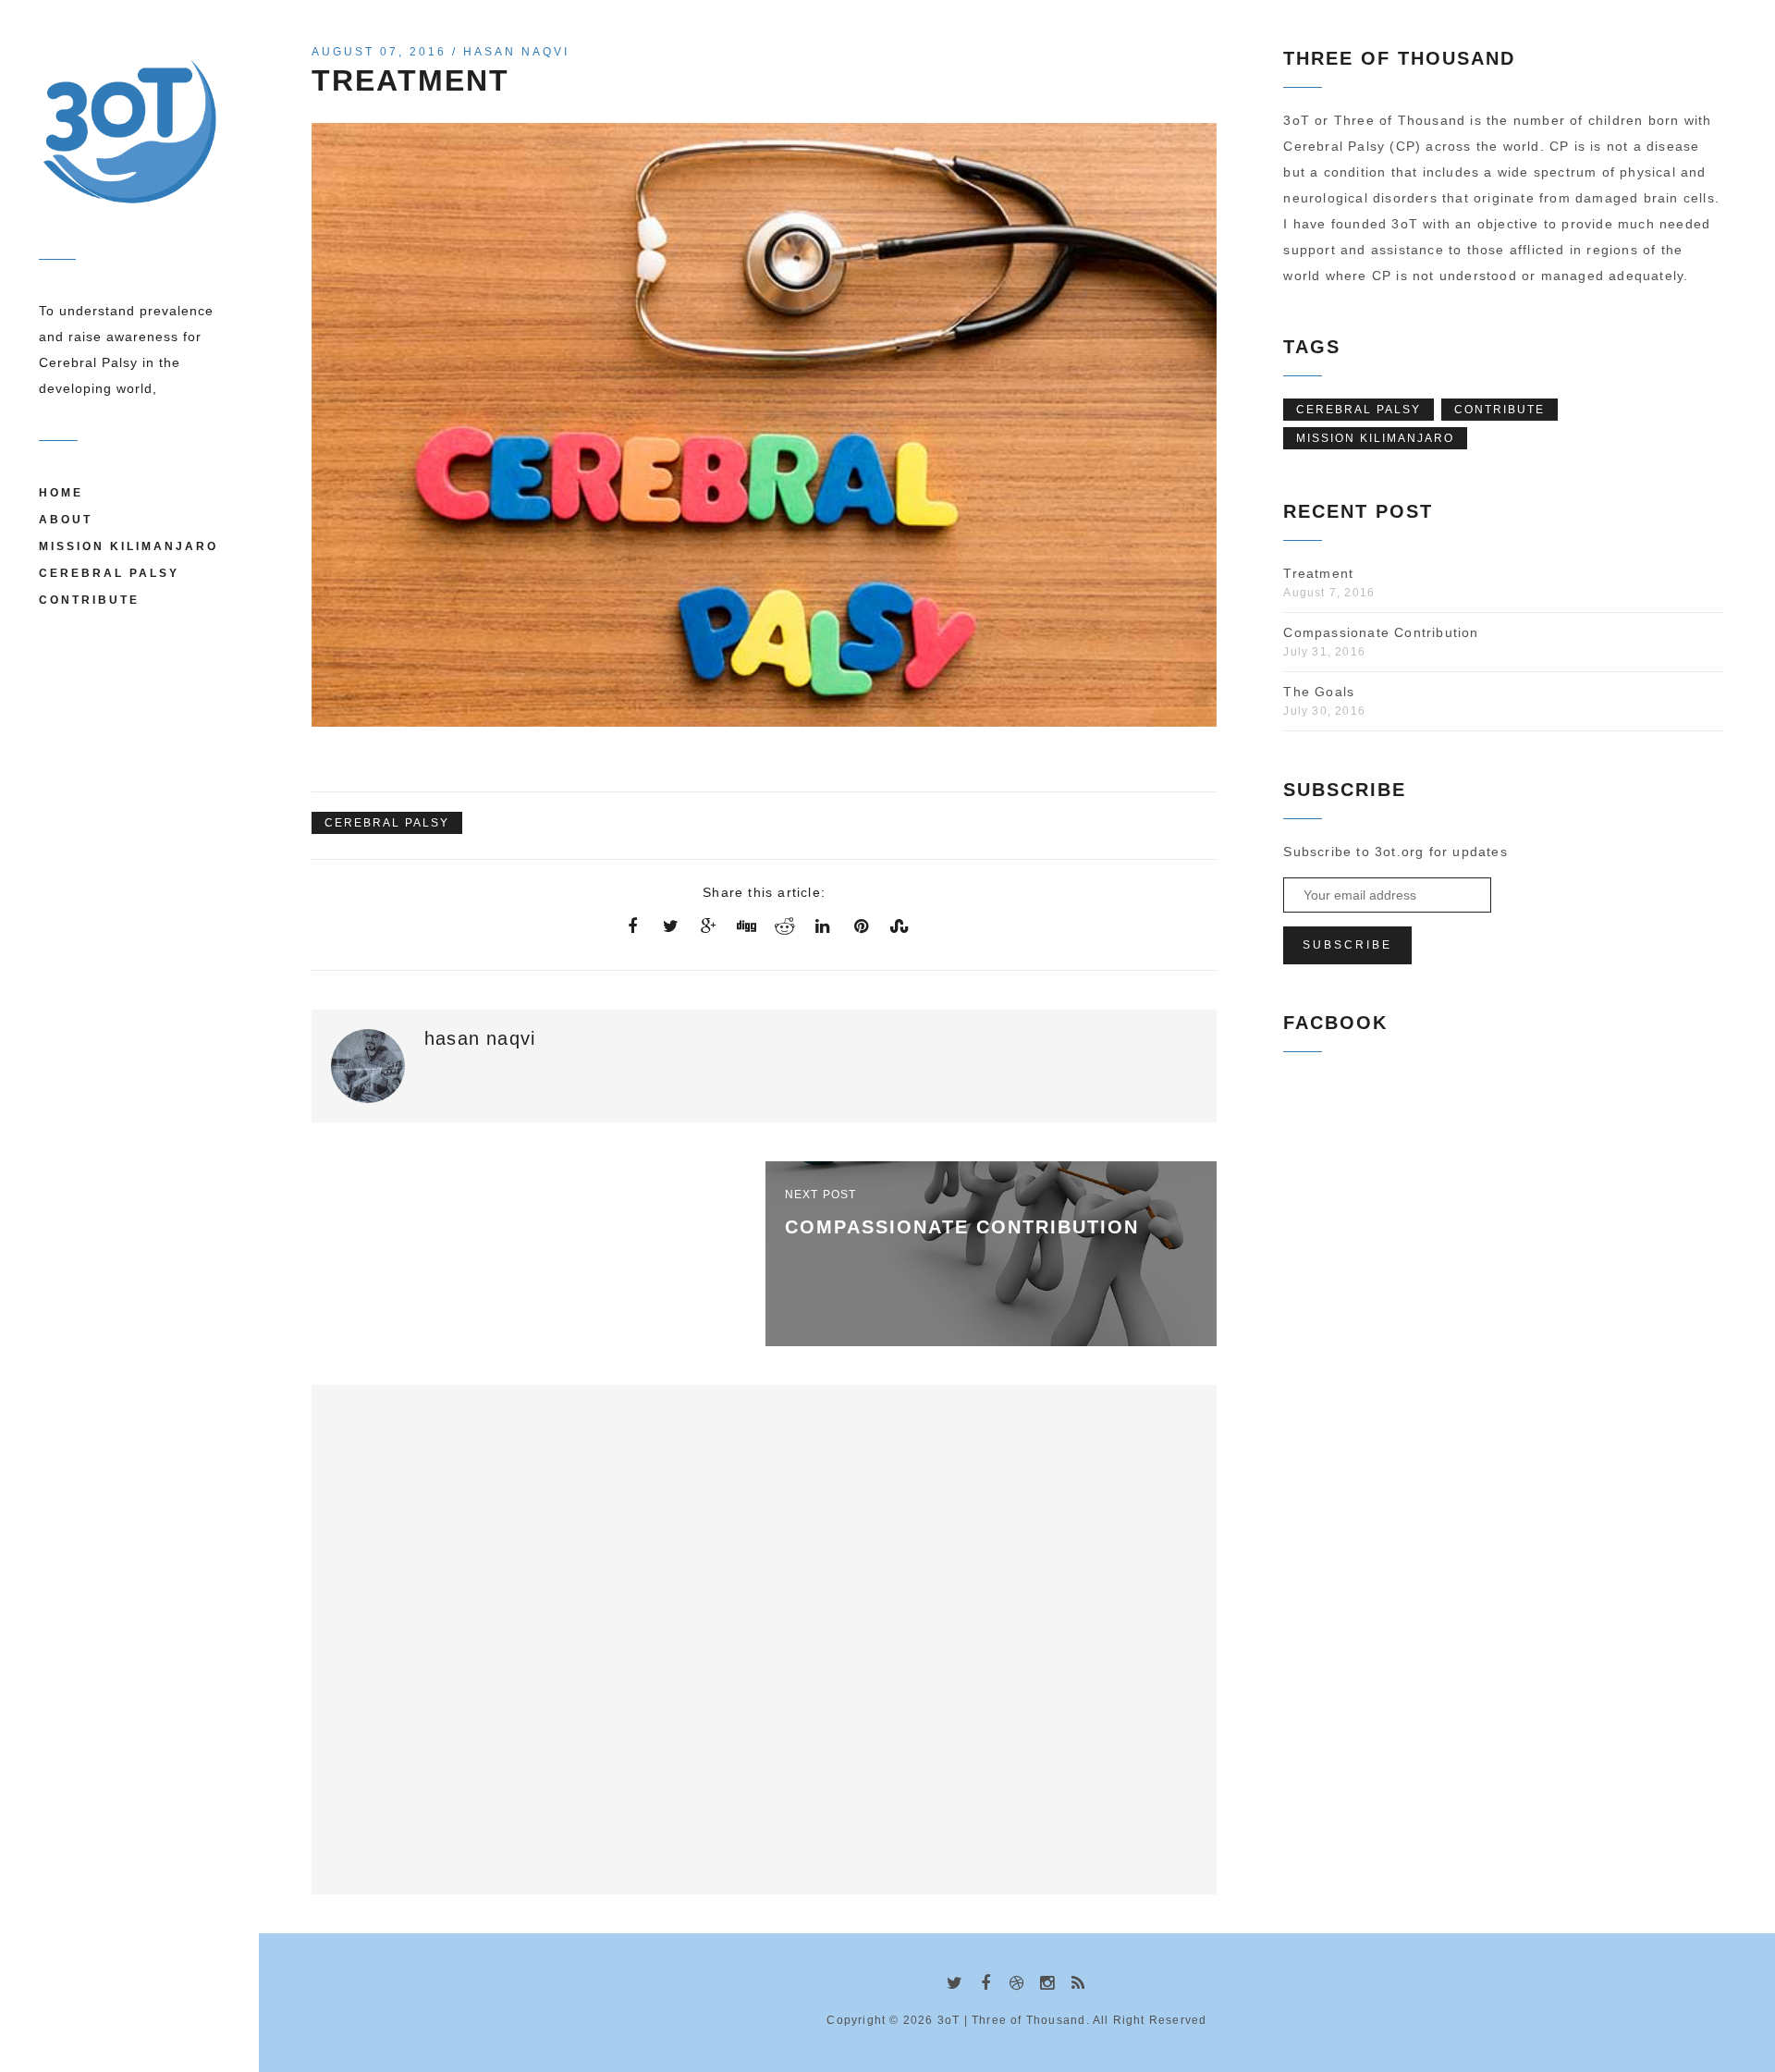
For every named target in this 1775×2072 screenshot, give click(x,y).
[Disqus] (764, 1636)
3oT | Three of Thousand (1012, 2020)
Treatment (1318, 573)
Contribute (89, 600)
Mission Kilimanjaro (129, 546)
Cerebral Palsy (109, 573)
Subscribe (1347, 945)
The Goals (1319, 692)
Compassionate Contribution (1381, 632)
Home (61, 493)
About (66, 520)
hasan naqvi (516, 52)
